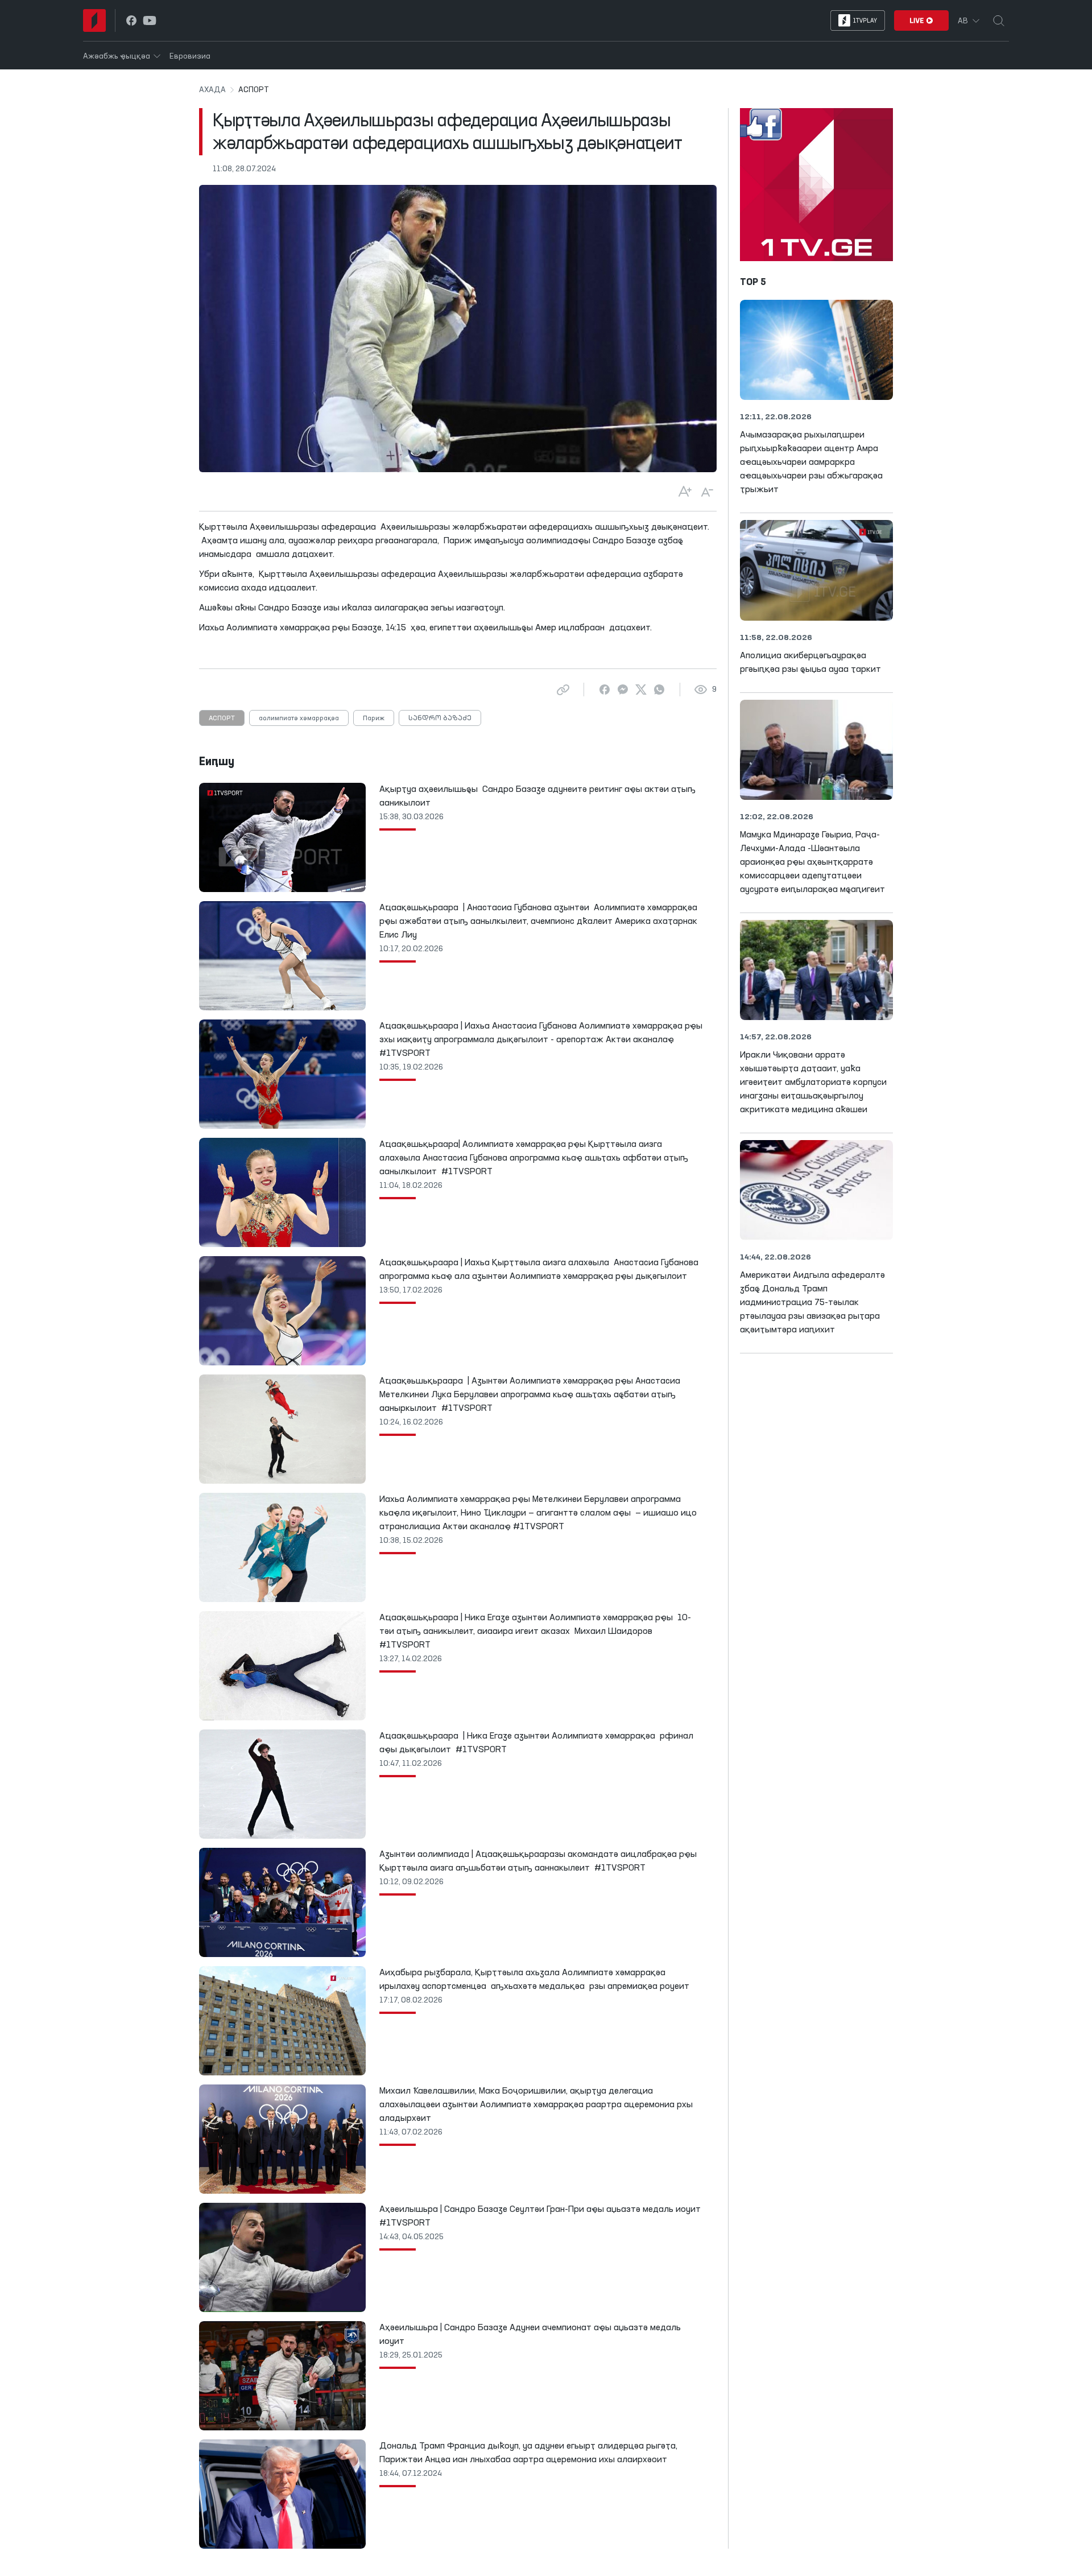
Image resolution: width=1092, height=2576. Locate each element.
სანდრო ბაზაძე (440, 719)
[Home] (94, 20)
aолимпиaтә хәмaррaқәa (299, 719)
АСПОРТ (222, 719)
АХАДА (212, 90)
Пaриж (374, 719)
